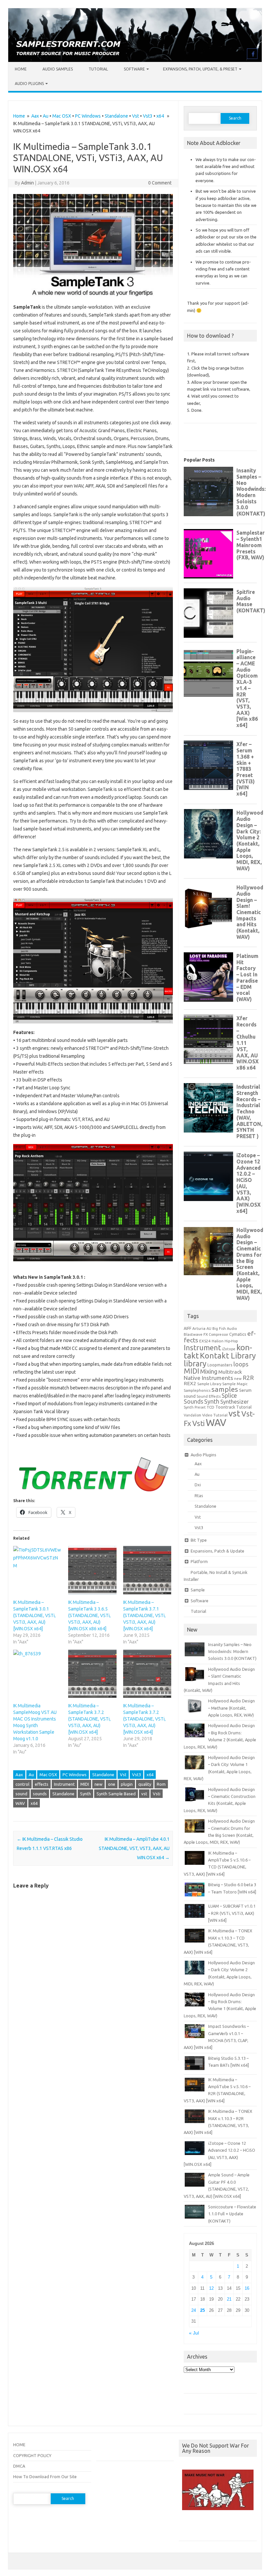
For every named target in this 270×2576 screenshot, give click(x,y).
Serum (245, 1390)
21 (229, 2299)
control (22, 1784)
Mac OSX (62, 116)
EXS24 (205, 1341)
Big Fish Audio (225, 1329)
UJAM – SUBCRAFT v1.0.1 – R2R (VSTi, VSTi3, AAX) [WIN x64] (232, 1913)
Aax (35, 116)
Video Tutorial (215, 1415)
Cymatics (238, 1334)
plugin (127, 1784)
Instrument (64, 1784)
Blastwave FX (196, 1334)
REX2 (190, 1383)
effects (42, 1784)
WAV (20, 1803)
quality (145, 1784)
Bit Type (199, 1540)
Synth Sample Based (116, 1794)
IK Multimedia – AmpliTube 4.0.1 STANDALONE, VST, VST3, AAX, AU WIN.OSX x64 (134, 1848)
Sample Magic (235, 1384)
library (195, 1363)
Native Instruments (208, 1378)
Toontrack (225, 1407)
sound (21, 1794)
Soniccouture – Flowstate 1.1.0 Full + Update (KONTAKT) (232, 2214)
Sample (198, 1590)
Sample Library (209, 1384)
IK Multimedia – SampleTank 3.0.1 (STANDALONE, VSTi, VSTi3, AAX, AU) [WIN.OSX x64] (34, 1615)
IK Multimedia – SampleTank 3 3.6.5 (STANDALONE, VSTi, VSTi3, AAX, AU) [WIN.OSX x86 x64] (89, 1615)
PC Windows (88, 116)
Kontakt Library (228, 1356)
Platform (199, 1561)
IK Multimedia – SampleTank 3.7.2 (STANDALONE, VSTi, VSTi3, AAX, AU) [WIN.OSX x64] (89, 1719)
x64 (160, 116)
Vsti (157, 1794)
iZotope (229, 1349)
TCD (211, 1407)
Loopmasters (220, 1365)
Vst (135, 116)
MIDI (85, 1784)
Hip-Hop (231, 1341)
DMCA (19, 2466)
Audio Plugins (29, 84)
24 (194, 2310)
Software (134, 69)
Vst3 (148, 116)
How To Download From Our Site (45, 2477)
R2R (248, 1378)
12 (211, 2288)
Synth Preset (195, 1407)
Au (46, 116)
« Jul (194, 2333)
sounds (40, 1794)
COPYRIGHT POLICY (32, 2455)
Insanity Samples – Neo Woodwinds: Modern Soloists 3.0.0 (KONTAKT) (232, 1652)
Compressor (218, 1334)
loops (241, 1364)
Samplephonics (197, 1390)
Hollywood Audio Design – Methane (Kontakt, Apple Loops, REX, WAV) (231, 1708)
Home (21, 69)
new (98, 1784)
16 (247, 2288)
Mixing (209, 1371)
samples (225, 1389)
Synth (85, 1794)
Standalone (116, 116)
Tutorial (98, 69)
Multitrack (230, 1372)
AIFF (188, 1328)
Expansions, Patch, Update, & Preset (200, 69)
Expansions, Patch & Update (217, 1551)
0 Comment (160, 183)
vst (144, 1794)
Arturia (199, 1328)
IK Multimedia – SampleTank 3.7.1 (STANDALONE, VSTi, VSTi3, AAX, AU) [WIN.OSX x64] (144, 1615)
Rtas (199, 1496)
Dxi (198, 1485)
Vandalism (192, 1415)
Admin (27, 183)
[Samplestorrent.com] (135, 60)
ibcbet (188, 2528)
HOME (19, 2445)
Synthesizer (234, 1402)
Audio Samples (58, 69)
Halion (218, 1341)
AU (209, 1329)
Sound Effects (209, 1396)
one (112, 1784)
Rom (161, 1784)
